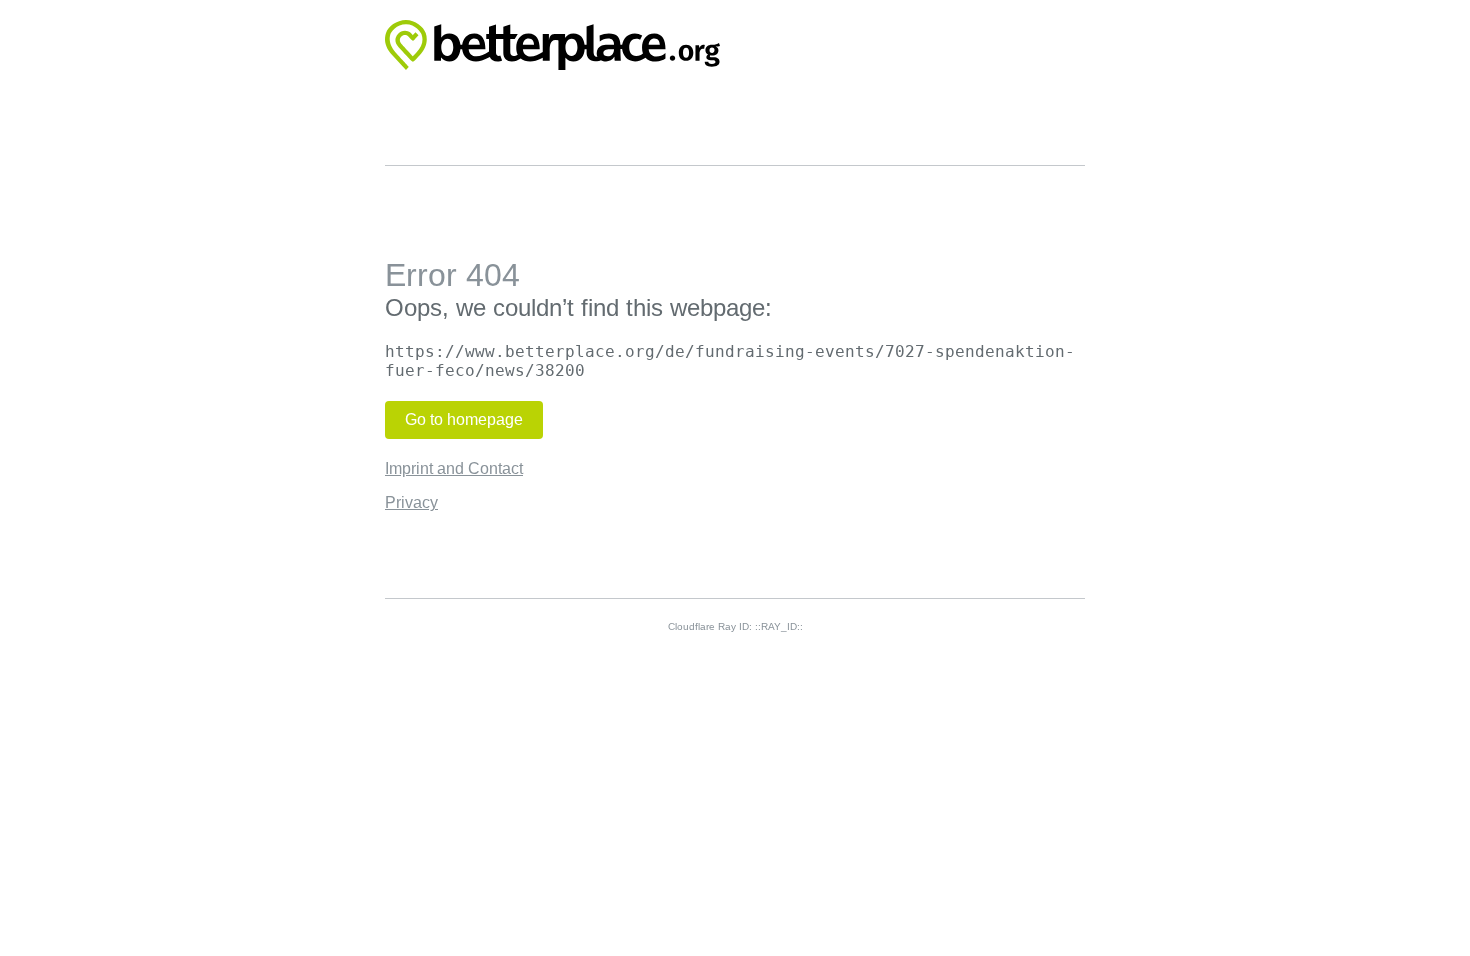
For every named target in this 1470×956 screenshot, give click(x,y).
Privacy (411, 502)
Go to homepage (464, 419)
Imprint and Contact (454, 468)
